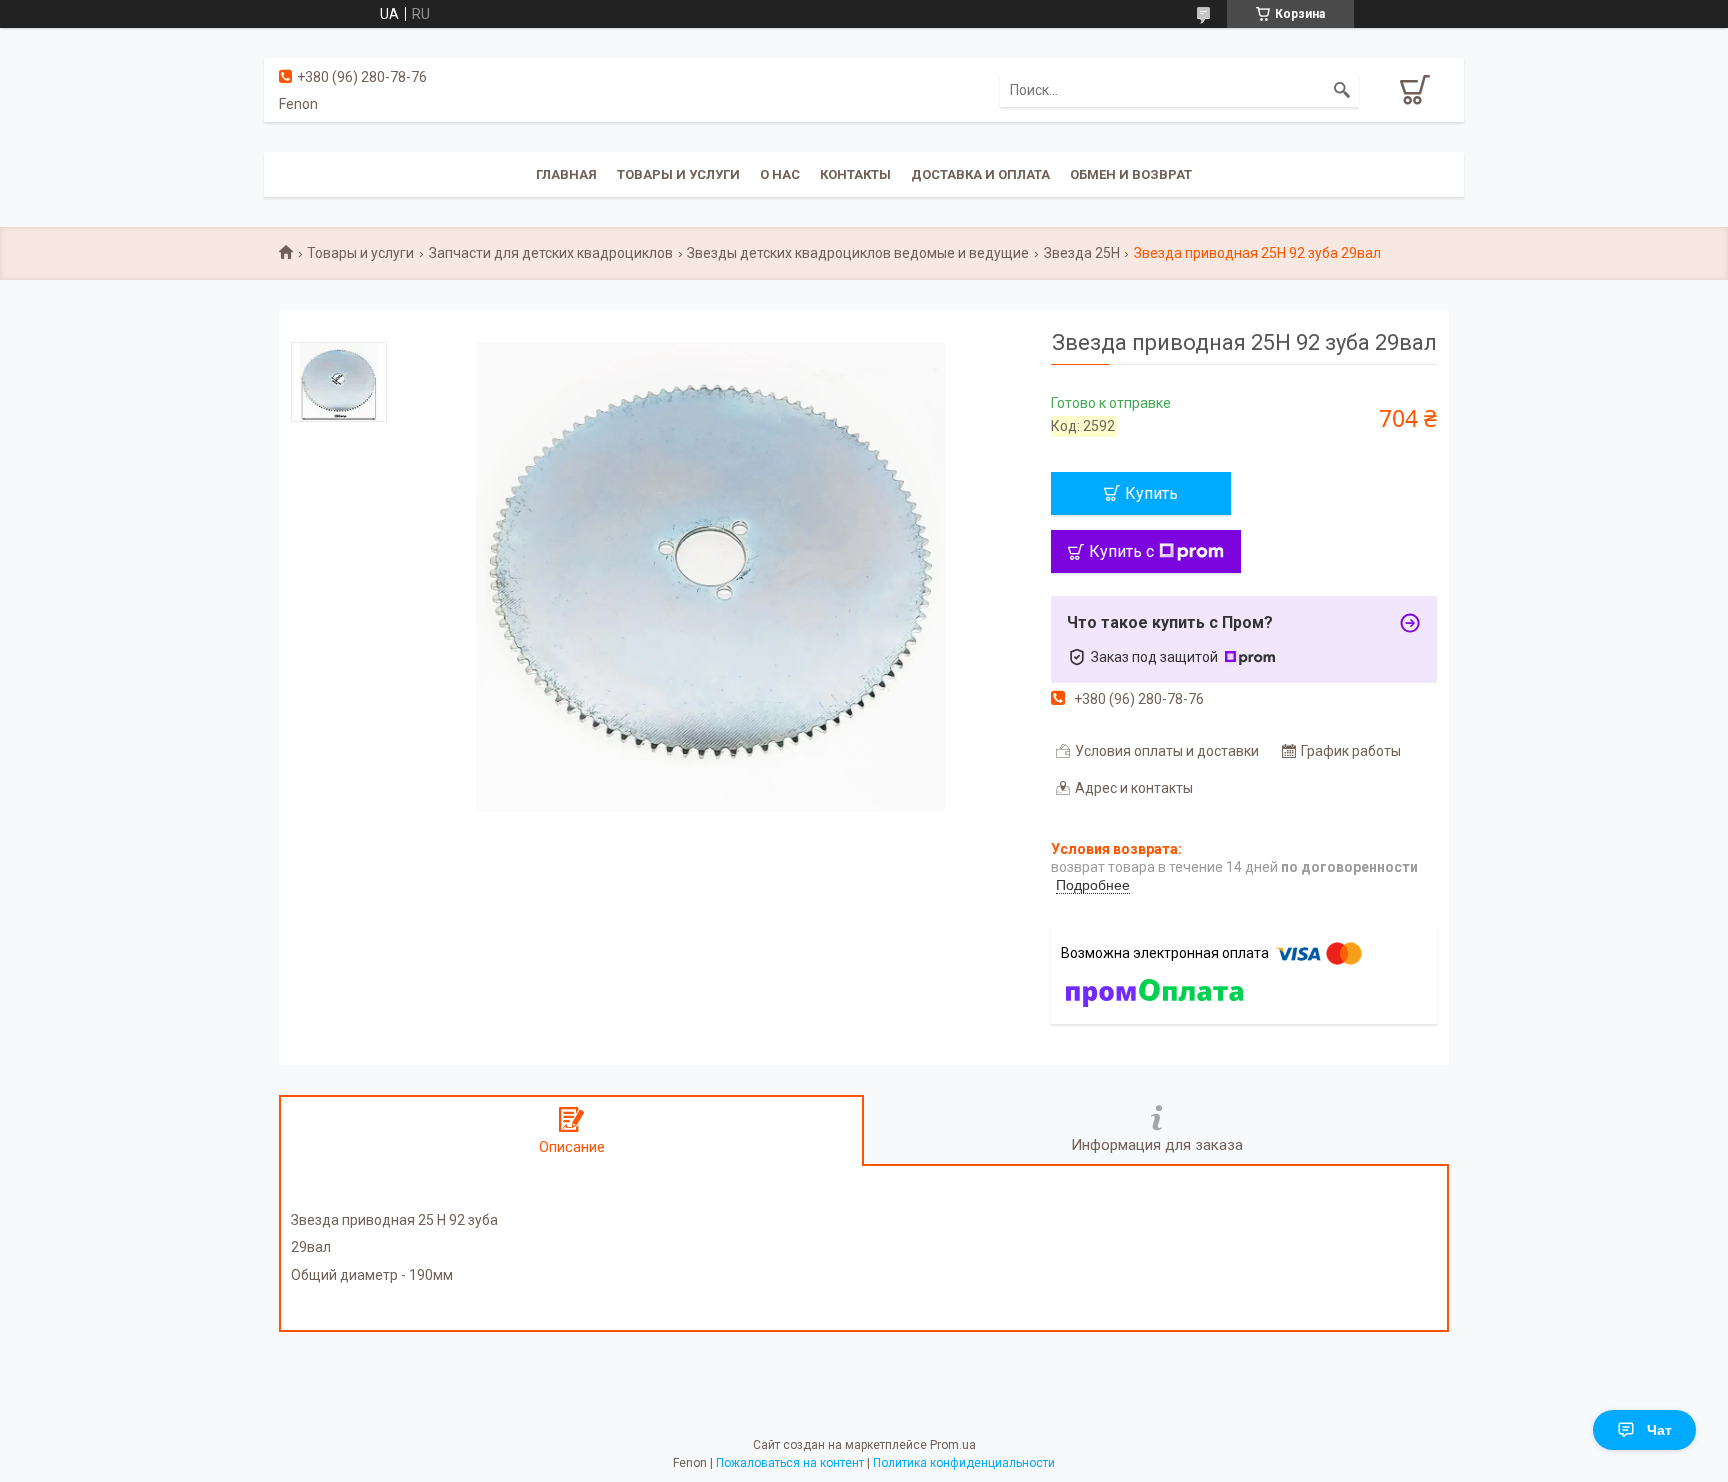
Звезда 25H (1082, 253)
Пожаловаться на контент (790, 1463)
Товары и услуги (678, 174)
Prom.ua (953, 1445)
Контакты (855, 174)
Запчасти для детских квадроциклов (551, 253)
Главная (566, 174)
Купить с (1121, 551)
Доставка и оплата (980, 174)
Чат (1659, 1430)
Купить (1151, 493)
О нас (780, 174)
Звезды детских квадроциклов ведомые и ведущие (858, 253)
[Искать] (1342, 90)
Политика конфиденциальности (964, 1463)
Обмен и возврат (1131, 174)
